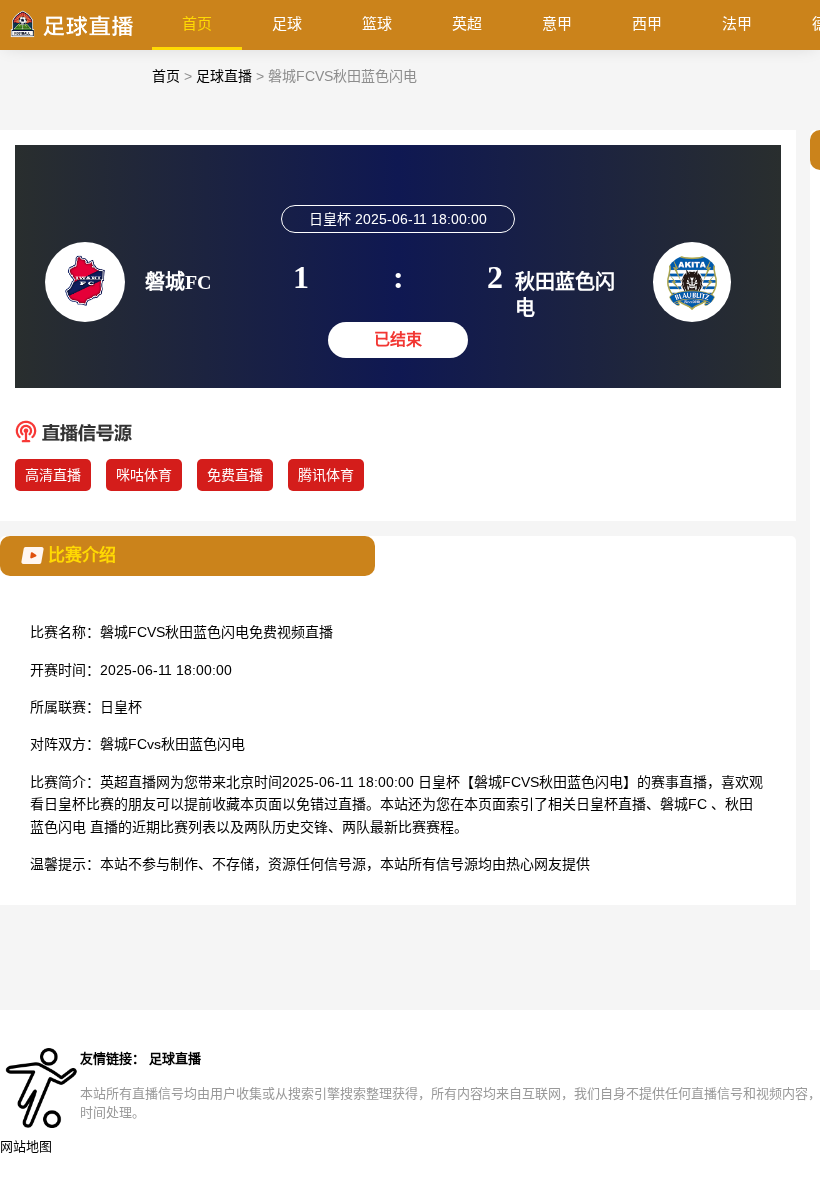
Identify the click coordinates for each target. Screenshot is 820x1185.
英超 (467, 23)
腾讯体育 (326, 475)
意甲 (557, 23)
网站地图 (26, 1146)
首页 (197, 23)
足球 (287, 23)
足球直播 (224, 76)
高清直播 (53, 475)
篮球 (377, 23)
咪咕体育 (144, 475)
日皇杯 (121, 707)
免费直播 (235, 475)
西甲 (647, 23)
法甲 (737, 23)
